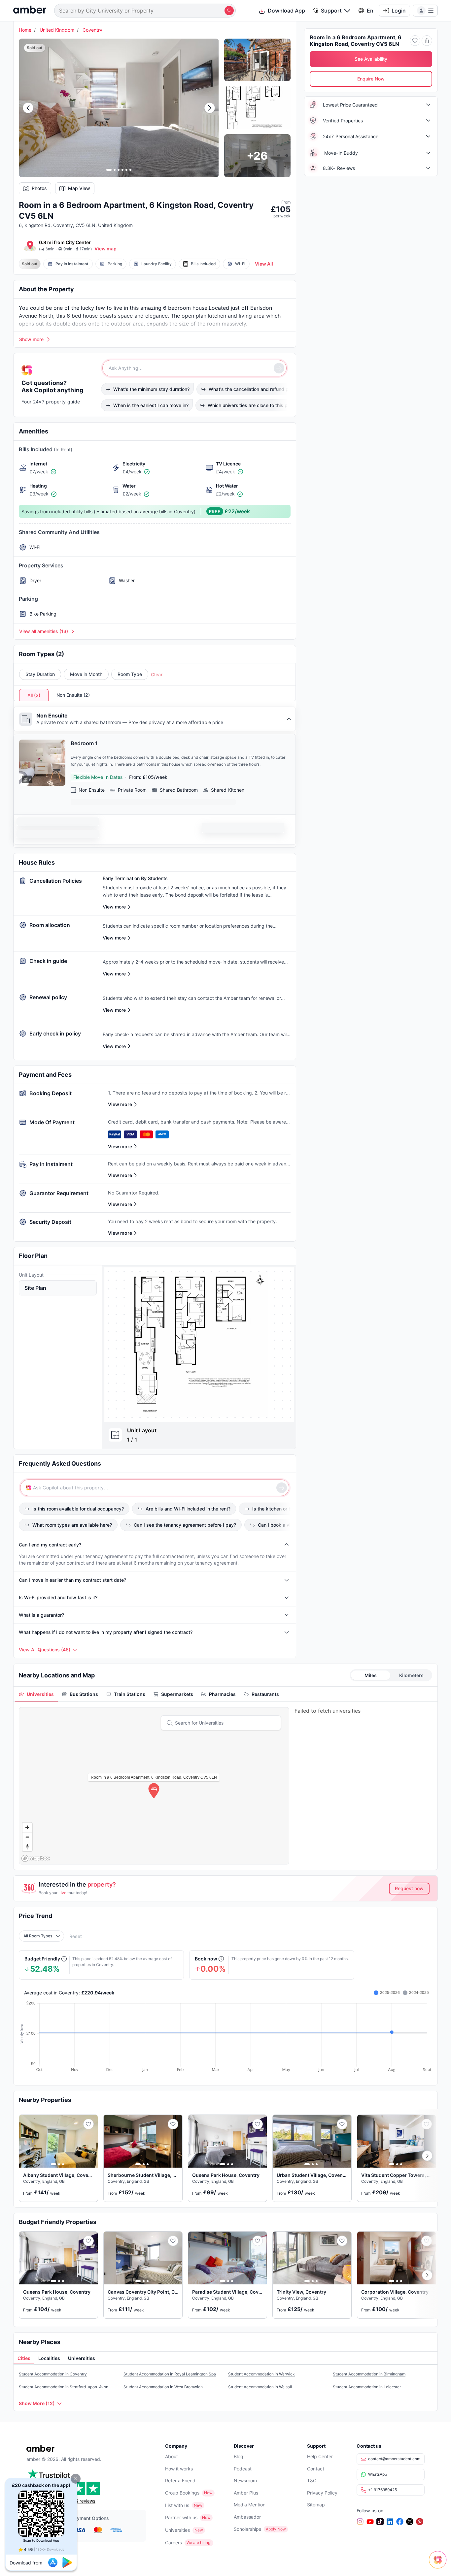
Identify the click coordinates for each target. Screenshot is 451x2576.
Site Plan (35, 1288)
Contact (316, 2469)
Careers (173, 2543)
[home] (30, 10)
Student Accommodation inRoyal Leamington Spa (170, 2374)
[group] (199, 1344)
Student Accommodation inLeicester (367, 2387)
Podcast (243, 2469)
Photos (39, 188)
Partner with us (181, 2517)
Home (25, 30)
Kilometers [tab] (411, 1675)
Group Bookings (182, 2493)
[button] (76, 2479)
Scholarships (247, 2529)
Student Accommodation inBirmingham (369, 2374)
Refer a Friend (180, 2481)
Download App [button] (286, 11)
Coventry (92, 30)
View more (120, 1104)
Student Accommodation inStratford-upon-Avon (64, 2387)
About (172, 2456)
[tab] (36, 1694)
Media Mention (250, 2505)
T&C (312, 2481)
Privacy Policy (322, 2493)
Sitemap (316, 2505)
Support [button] (331, 11)
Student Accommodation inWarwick (261, 2374)
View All (264, 264)
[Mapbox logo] (36, 1858)
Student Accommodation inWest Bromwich (163, 2387)
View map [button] (105, 249)
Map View (79, 188)
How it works (179, 2469)
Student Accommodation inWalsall (260, 2387)
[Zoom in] (27, 1827)
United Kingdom (57, 30)
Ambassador (247, 2517)
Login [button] (399, 11)
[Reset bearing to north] (27, 1846)
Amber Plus (246, 2493)
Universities (177, 2530)
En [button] (370, 11)
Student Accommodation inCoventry (53, 2374)
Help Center (320, 2456)
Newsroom (245, 2481)
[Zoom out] (27, 1837)
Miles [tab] (371, 1675)
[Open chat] (439, 2564)
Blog (239, 2456)
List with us (177, 2505)
